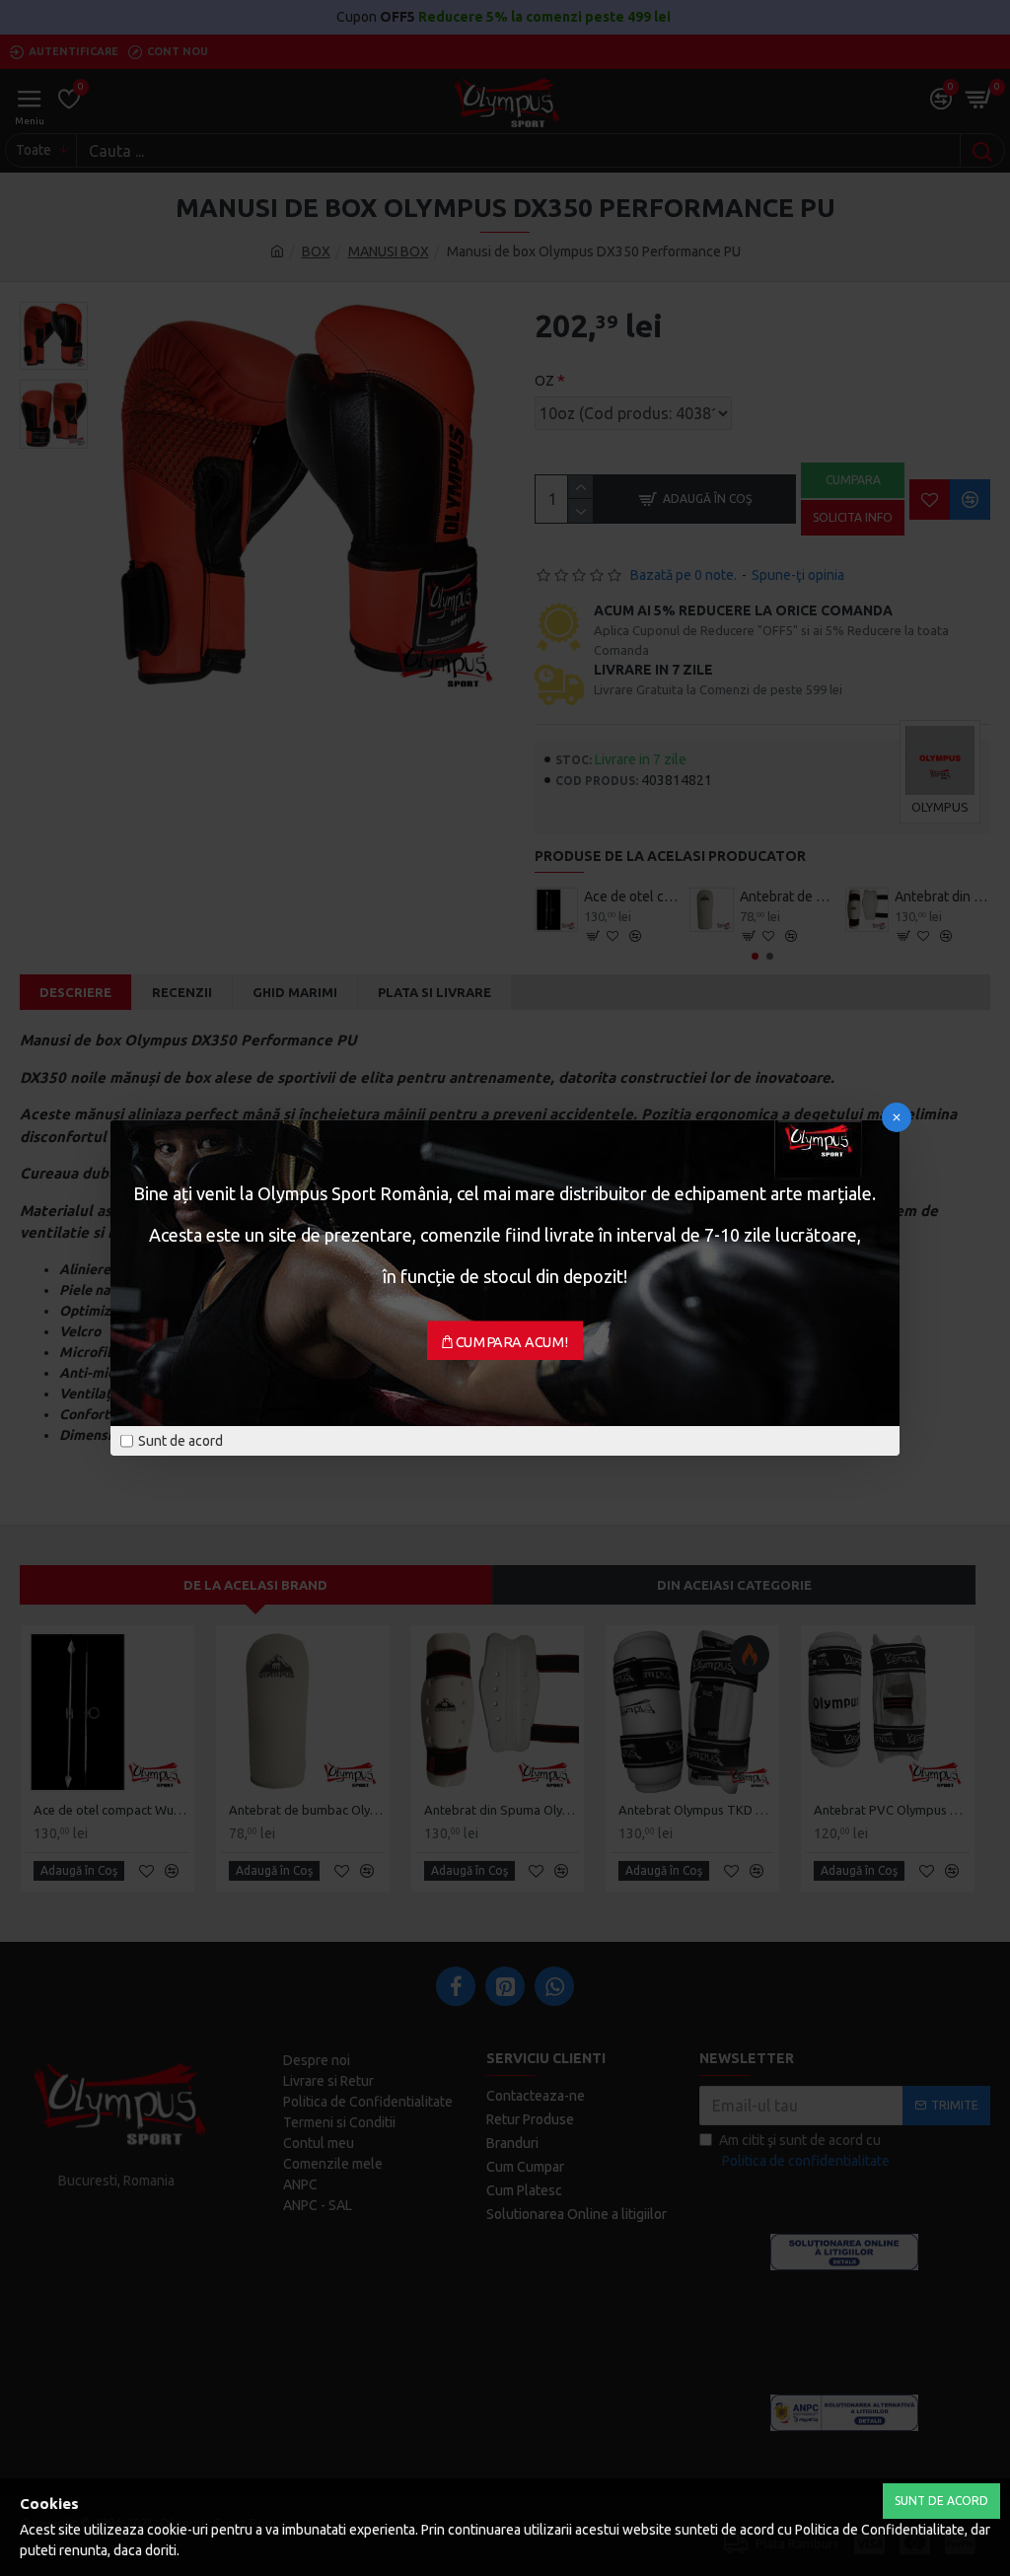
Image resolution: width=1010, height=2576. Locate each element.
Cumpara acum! (512, 1342)
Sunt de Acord (941, 2501)
